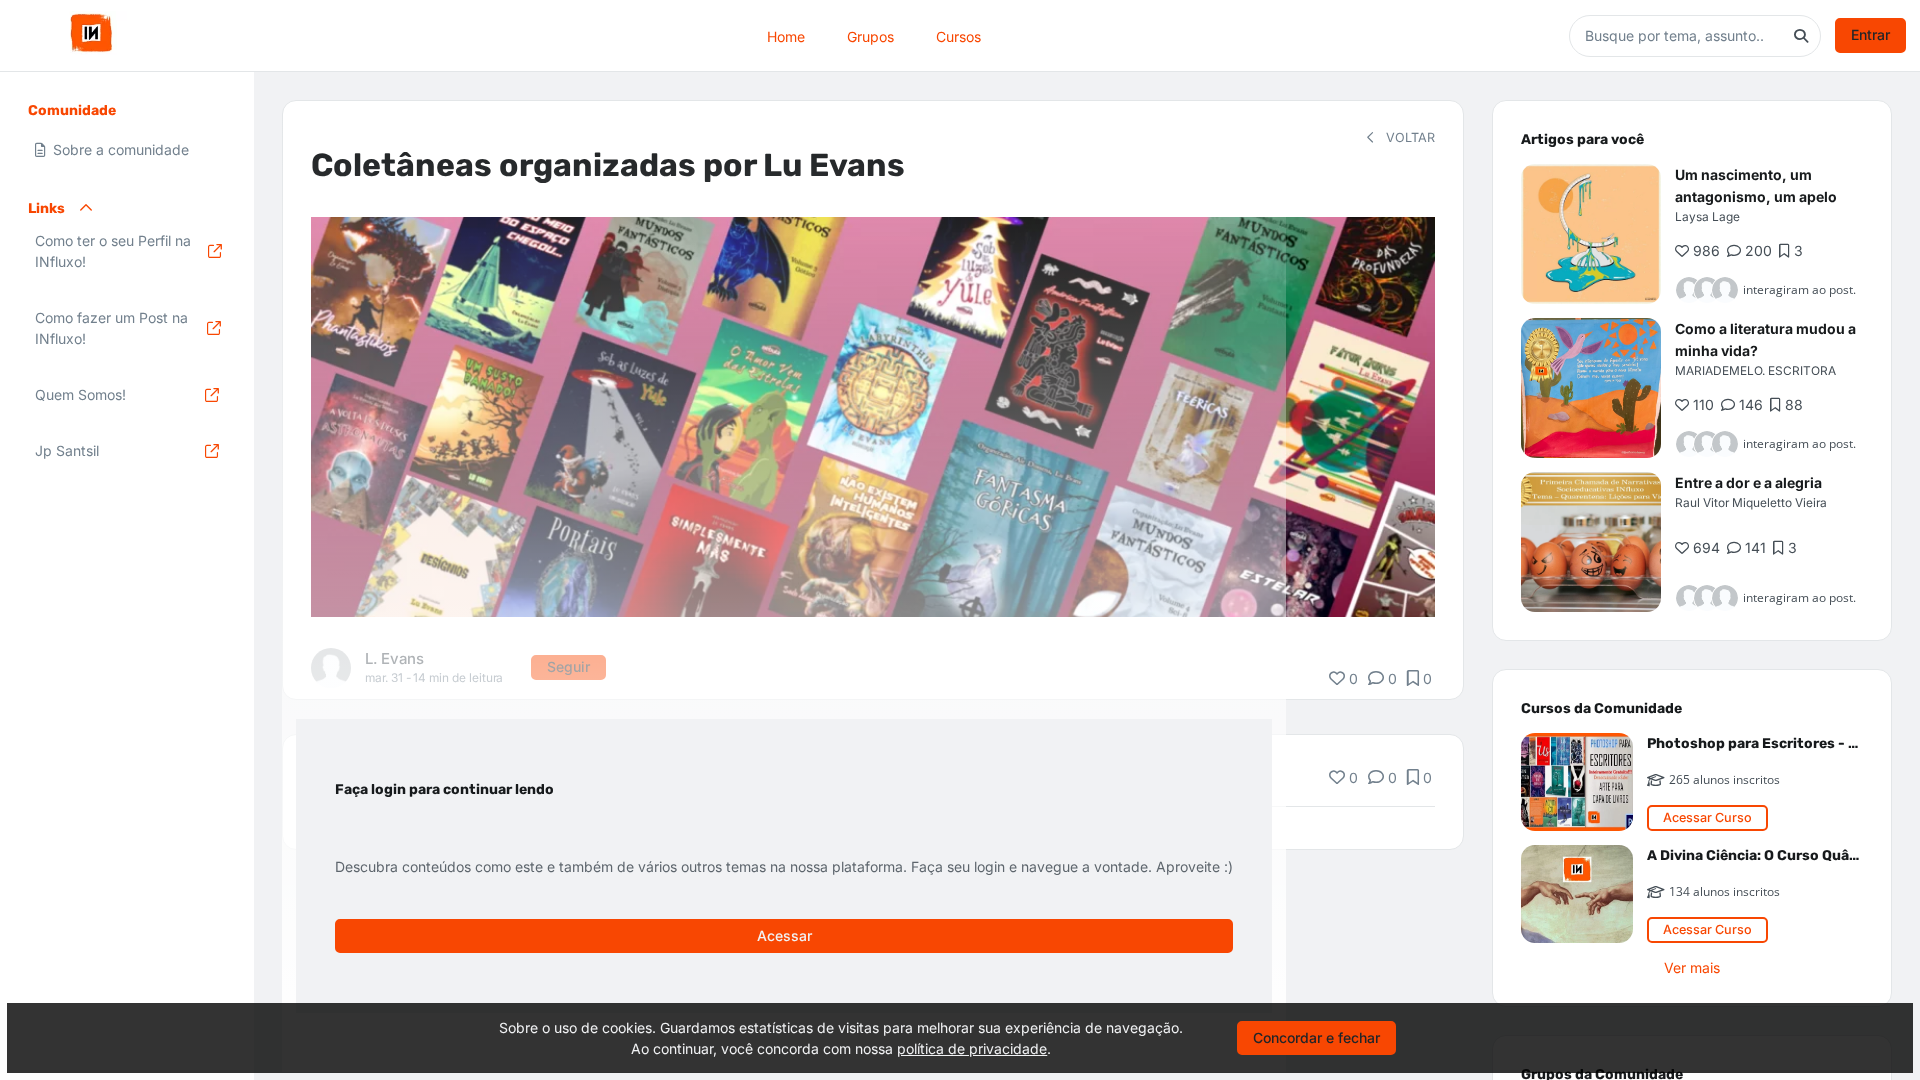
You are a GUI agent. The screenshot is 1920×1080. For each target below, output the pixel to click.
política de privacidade (972, 1048)
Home (786, 35)
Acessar (784, 935)
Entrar (1870, 34)
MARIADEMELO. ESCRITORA (1755, 370)
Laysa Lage (1707, 216)
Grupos (870, 35)
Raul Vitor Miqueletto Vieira (1751, 502)
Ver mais (1692, 967)
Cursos (958, 35)
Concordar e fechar (1316, 1037)
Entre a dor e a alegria (1748, 482)
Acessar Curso (1707, 817)
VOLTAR (1408, 137)
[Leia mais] (1591, 234)
